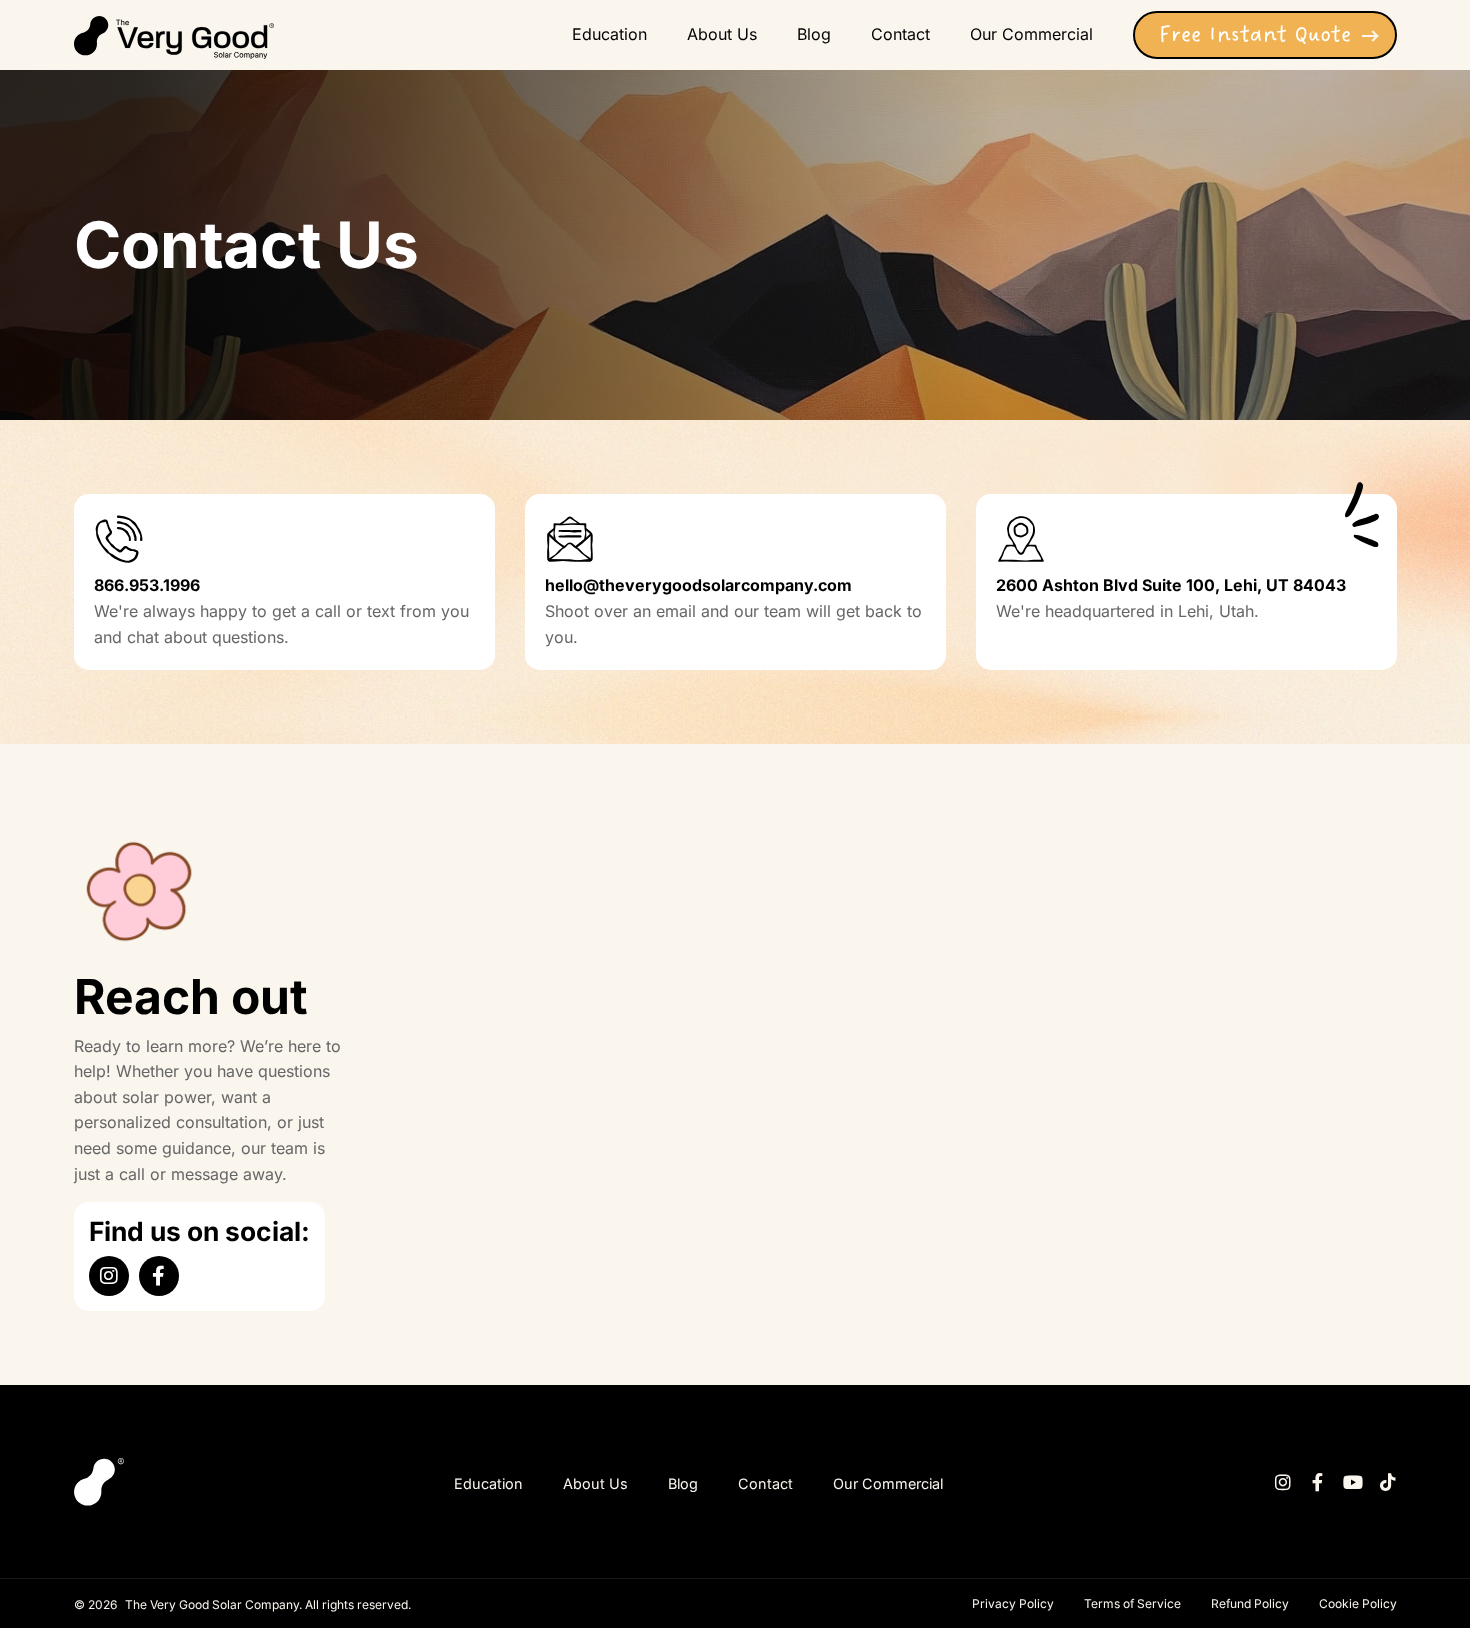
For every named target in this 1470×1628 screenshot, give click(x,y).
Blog (683, 1483)
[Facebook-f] (159, 1276)
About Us (595, 1483)
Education (488, 1483)
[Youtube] (1353, 1482)
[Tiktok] (1388, 1482)
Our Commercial (888, 1483)
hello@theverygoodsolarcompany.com (698, 585)
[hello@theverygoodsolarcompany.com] (570, 539)
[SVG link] (174, 37)
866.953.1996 (147, 585)
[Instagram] (109, 1276)
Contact (765, 1483)
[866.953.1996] (119, 539)
